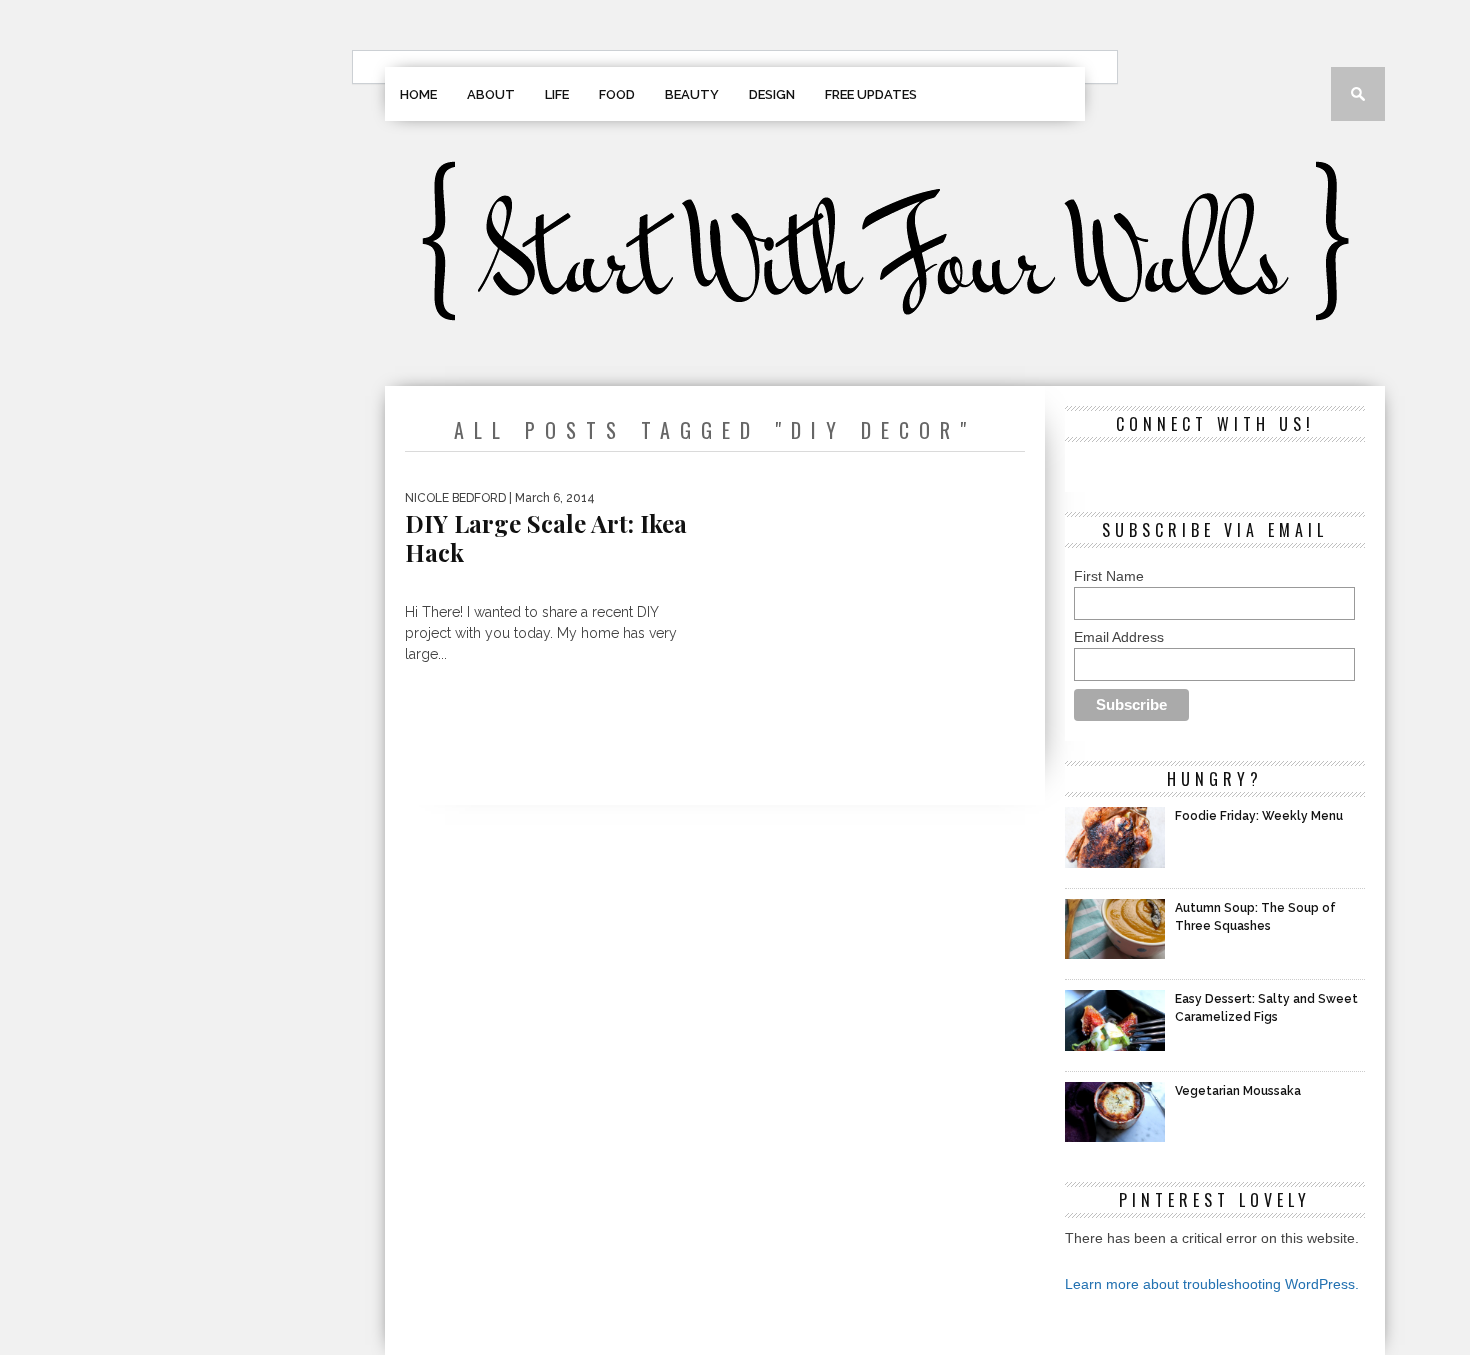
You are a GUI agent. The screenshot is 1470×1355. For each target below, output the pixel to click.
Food (617, 94)
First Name (1109, 576)
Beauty (692, 94)
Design (772, 94)
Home (418, 94)
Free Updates (871, 94)
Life (557, 94)
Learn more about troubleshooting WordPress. (1212, 1284)
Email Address (1119, 637)
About (491, 94)
